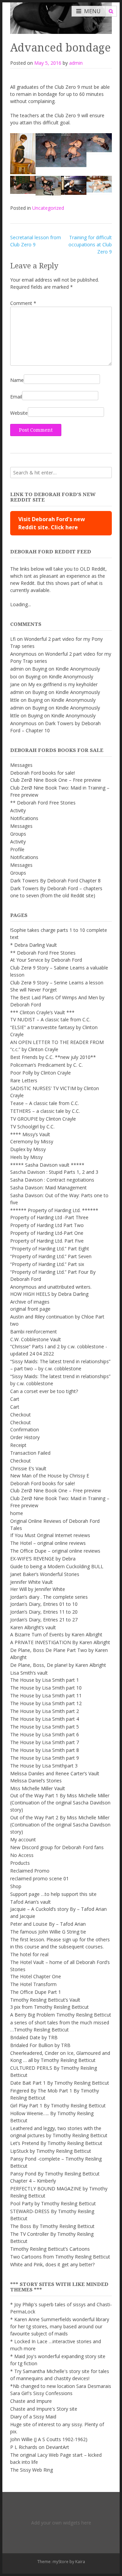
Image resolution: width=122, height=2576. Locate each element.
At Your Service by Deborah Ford (46, 960)
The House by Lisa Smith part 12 (46, 1703)
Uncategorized (48, 208)
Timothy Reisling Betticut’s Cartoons (50, 2249)
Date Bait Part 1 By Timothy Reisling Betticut (60, 2083)
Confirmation (25, 1429)
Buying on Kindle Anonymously (66, 669)
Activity (18, 810)
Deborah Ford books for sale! (43, 773)
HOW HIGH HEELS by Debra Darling (49, 1294)
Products (20, 1863)
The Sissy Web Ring (32, 2470)
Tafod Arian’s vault (30, 1902)
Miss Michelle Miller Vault (38, 1788)
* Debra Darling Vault (34, 945)
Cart (15, 1399)
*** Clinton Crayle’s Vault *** (42, 1012)
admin (76, 63)
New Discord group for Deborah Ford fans (57, 1847)
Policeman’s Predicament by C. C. (46, 1065)
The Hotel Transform (33, 1984)
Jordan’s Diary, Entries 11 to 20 (44, 1612)
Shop (16, 1886)
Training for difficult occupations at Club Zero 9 (90, 244)
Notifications (24, 818)
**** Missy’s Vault (30, 1134)
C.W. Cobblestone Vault (36, 1339)
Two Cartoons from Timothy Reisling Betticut (60, 2257)
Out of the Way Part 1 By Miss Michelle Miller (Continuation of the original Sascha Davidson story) (60, 1803)
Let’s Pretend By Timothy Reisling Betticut (56, 2143)
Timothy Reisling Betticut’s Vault (45, 2000)
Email (16, 397)
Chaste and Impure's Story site (44, 2409)
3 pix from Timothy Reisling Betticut (49, 2007)
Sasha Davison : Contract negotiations (52, 1180)
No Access (22, 1855)
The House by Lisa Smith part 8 (45, 1750)
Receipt (18, 1445)
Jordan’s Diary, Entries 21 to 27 (44, 1620)
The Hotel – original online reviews (48, 1543)
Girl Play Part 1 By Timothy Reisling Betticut (58, 2105)
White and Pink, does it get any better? (52, 2264)
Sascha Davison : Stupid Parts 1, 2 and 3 (54, 1172)
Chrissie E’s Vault (28, 1468)
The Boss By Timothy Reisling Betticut (52, 2226)
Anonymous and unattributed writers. (51, 1287)
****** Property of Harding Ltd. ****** (54, 1210)
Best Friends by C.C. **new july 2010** (53, 1057)
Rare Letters (24, 1080)
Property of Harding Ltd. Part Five (47, 1241)
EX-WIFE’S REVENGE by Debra (43, 1559)
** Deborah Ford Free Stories (43, 803)
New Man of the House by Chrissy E (50, 1476)
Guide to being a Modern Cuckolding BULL (57, 1566)
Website (19, 413)
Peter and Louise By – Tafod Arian (48, 1924)
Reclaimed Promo (30, 1871)
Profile (17, 849)
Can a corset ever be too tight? (44, 1391)
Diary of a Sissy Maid (33, 2417)
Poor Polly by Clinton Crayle (40, 1073)
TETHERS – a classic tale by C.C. (45, 1111)
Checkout (21, 1415)
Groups (18, 834)
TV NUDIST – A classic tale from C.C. (50, 1019)
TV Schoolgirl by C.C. (32, 1127)
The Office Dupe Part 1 (36, 1992)
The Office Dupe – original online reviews (55, 1551)
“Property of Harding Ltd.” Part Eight (50, 1249)
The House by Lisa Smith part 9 (45, 1758)
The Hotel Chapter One (36, 1976)
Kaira (80, 2562)
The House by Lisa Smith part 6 (45, 1734)
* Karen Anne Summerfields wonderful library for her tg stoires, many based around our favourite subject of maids (60, 2326)
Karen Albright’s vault (33, 1627)
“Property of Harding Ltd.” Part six (47, 1264)
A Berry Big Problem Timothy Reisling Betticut (61, 2015)
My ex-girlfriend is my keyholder (63, 684)
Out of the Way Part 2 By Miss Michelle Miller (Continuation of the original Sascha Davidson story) (60, 1825)
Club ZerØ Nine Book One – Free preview (56, 780)
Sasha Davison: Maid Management (48, 1188)
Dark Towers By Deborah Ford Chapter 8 (55, 881)
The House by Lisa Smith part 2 (45, 1711)
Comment (23, 303)
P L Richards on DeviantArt (40, 2447)
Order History (25, 1437)
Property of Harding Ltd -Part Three (49, 1217)
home (17, 1513)
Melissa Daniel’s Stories (36, 1781)
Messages (21, 765)
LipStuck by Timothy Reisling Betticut (51, 2151)
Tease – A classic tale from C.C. (45, 1103)
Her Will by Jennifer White (38, 1589)
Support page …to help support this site (53, 1894)
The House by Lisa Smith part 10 (46, 1688)
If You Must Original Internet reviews (50, 1535)
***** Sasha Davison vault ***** (47, 1165)
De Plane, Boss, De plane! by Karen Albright (58, 1665)
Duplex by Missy (28, 1149)
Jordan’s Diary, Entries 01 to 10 (44, 1604)
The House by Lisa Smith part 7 (45, 1742)
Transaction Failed (30, 1453)
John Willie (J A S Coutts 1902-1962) (49, 2439)
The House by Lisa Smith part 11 (46, 1695)
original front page (30, 1309)
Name (17, 380)
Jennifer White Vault (32, 1582)
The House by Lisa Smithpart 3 (44, 1766)
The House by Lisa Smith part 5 (45, 1727)
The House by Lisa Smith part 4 (45, 1719)
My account (23, 1839)
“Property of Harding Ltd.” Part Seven (51, 1256)
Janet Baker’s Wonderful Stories (45, 1574)
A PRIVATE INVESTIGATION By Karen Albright (60, 1642)
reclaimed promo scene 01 (39, 1878)
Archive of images (30, 1302)
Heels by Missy (26, 1157)
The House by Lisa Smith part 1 (45, 1680)
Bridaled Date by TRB (34, 2037)
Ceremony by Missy (32, 1141)
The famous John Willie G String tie (48, 1932)
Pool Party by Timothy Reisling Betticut (53, 2203)
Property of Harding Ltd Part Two (47, 1225)
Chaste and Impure (31, 2401)
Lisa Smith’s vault (29, 1673)
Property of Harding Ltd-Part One (47, 1233)
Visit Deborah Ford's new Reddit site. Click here (52, 523)
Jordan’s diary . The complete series (49, 1597)
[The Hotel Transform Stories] (61, 17)
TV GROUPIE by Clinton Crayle (43, 1119)
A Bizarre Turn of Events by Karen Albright (56, 1634)
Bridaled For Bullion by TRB (40, 2045)
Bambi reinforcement (34, 1332)
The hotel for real (29, 1954)
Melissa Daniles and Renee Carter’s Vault (55, 1773)
